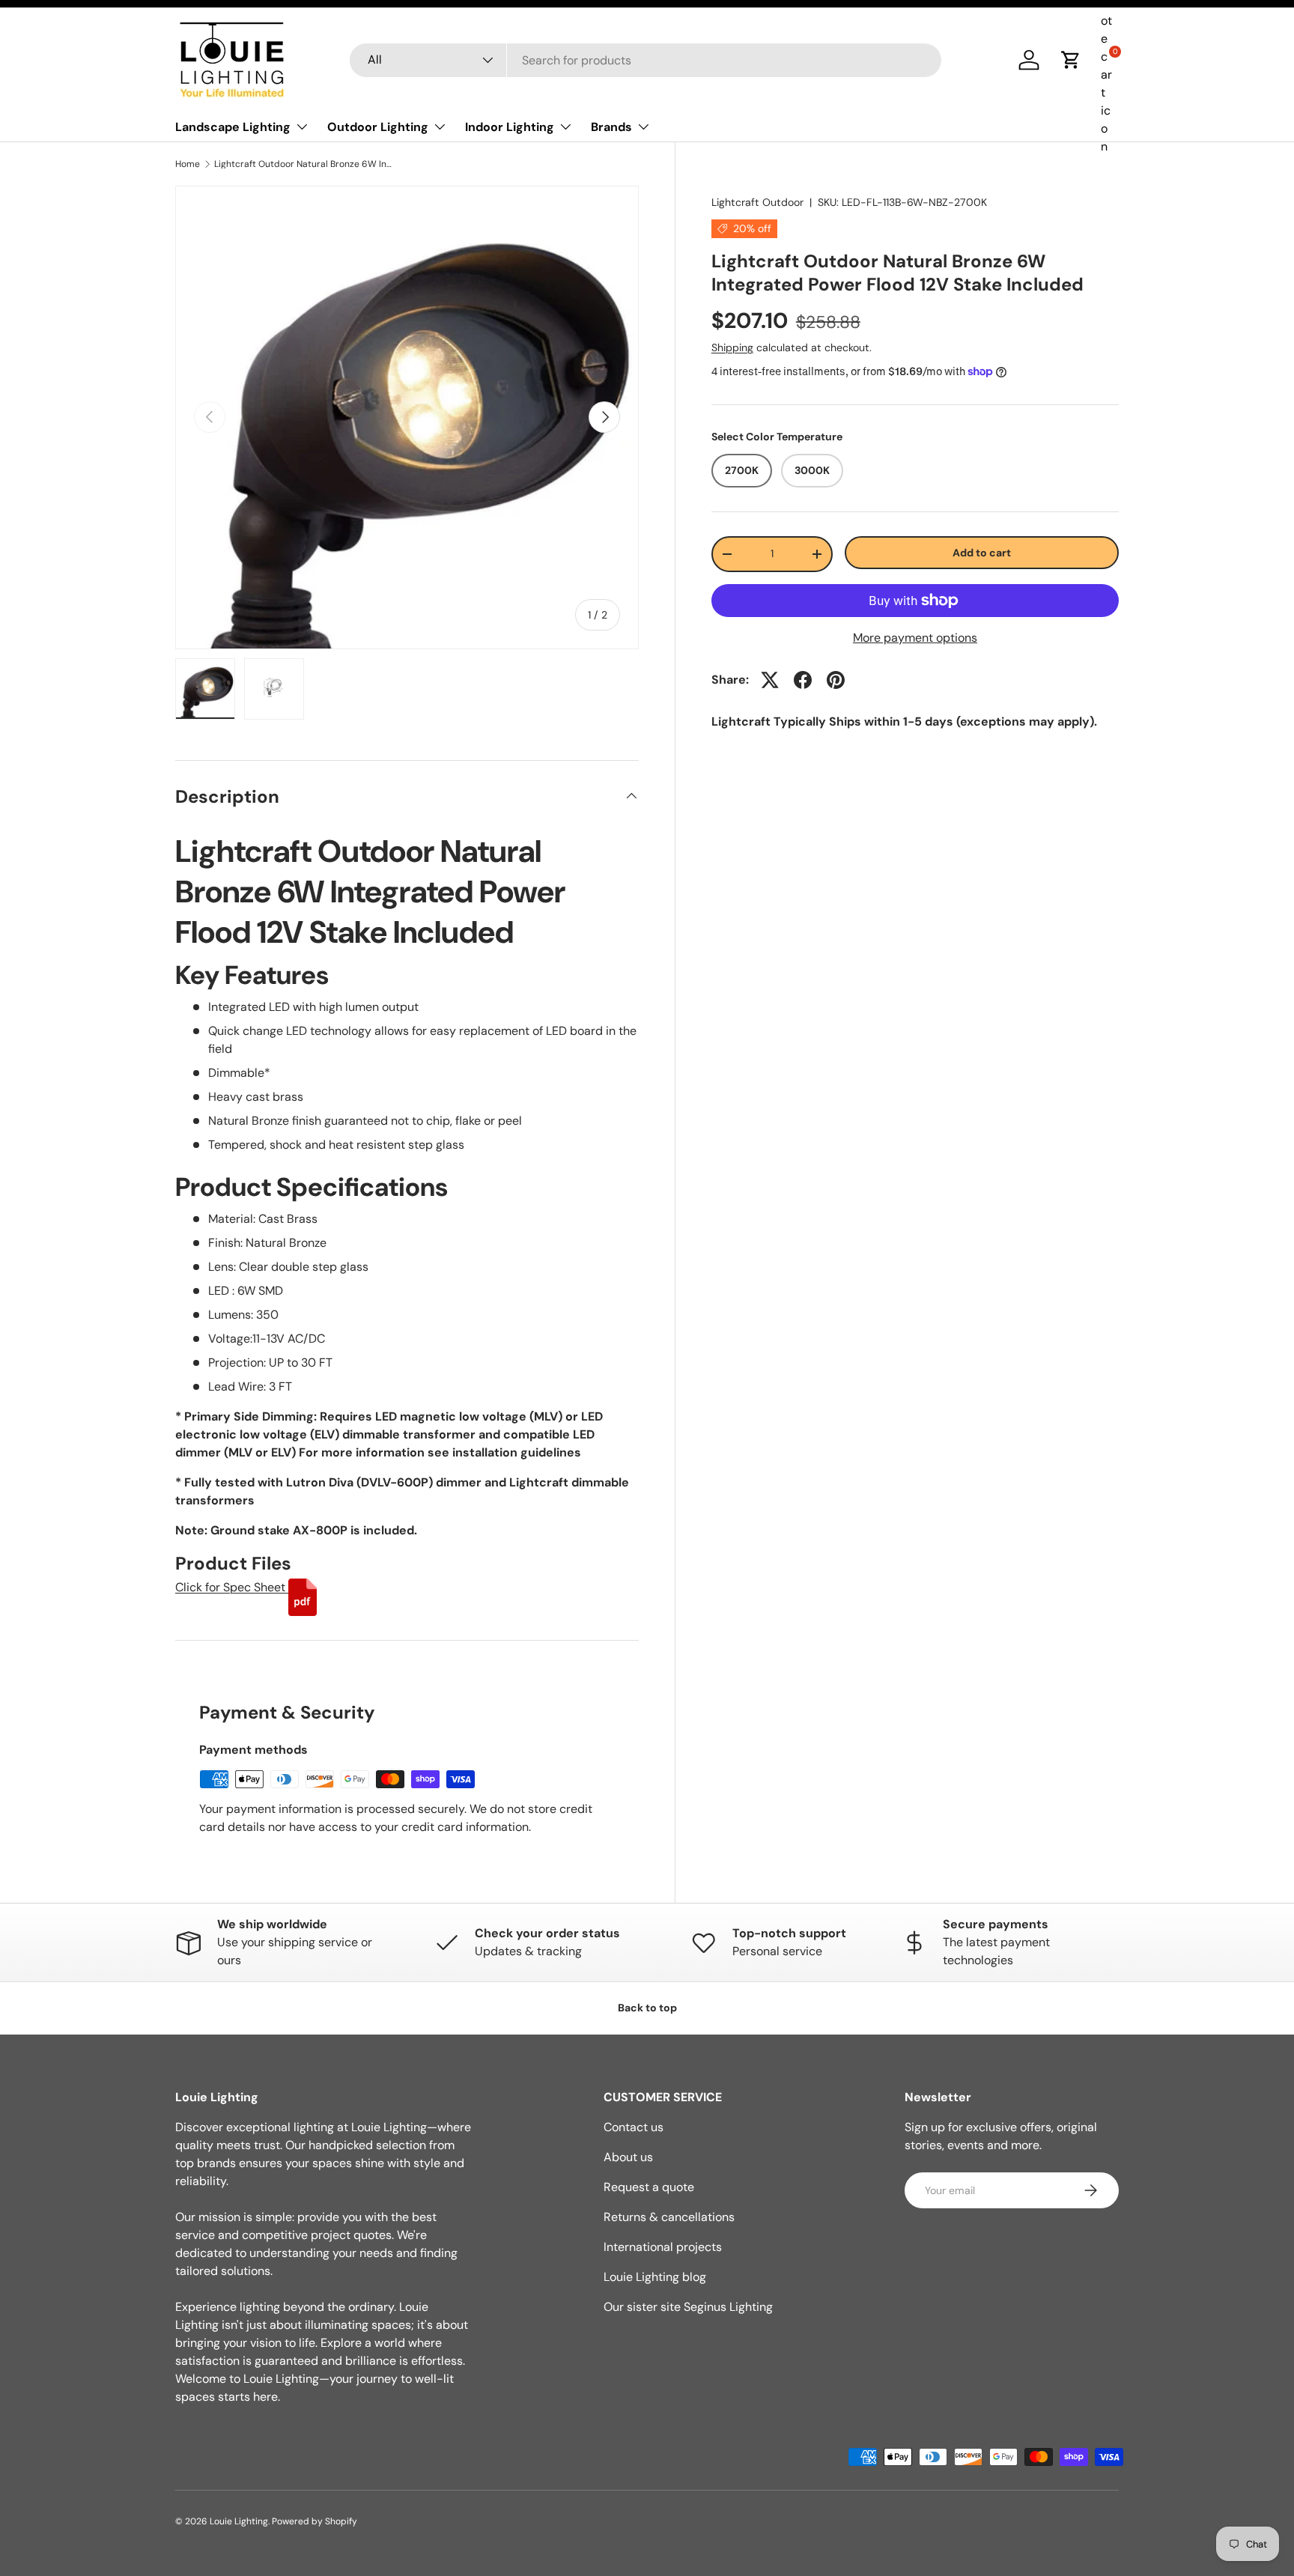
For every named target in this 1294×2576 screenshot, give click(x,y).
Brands (611, 127)
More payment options (915, 638)
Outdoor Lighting (378, 127)
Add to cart (982, 553)
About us (628, 2157)
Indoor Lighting (510, 127)
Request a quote (649, 2187)
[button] (1071, 60)
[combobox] (646, 60)
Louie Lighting (239, 2521)
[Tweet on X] (770, 680)
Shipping (732, 348)
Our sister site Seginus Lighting (688, 2307)
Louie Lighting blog (655, 2277)
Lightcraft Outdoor (757, 202)
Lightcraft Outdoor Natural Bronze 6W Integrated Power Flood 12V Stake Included (304, 164)
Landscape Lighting (233, 127)
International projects (663, 2247)
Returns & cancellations (669, 2217)
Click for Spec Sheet (232, 1587)
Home (188, 164)
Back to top (647, 2008)
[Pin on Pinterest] (836, 680)
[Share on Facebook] (803, 680)
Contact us (634, 2127)
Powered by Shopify (315, 2521)
